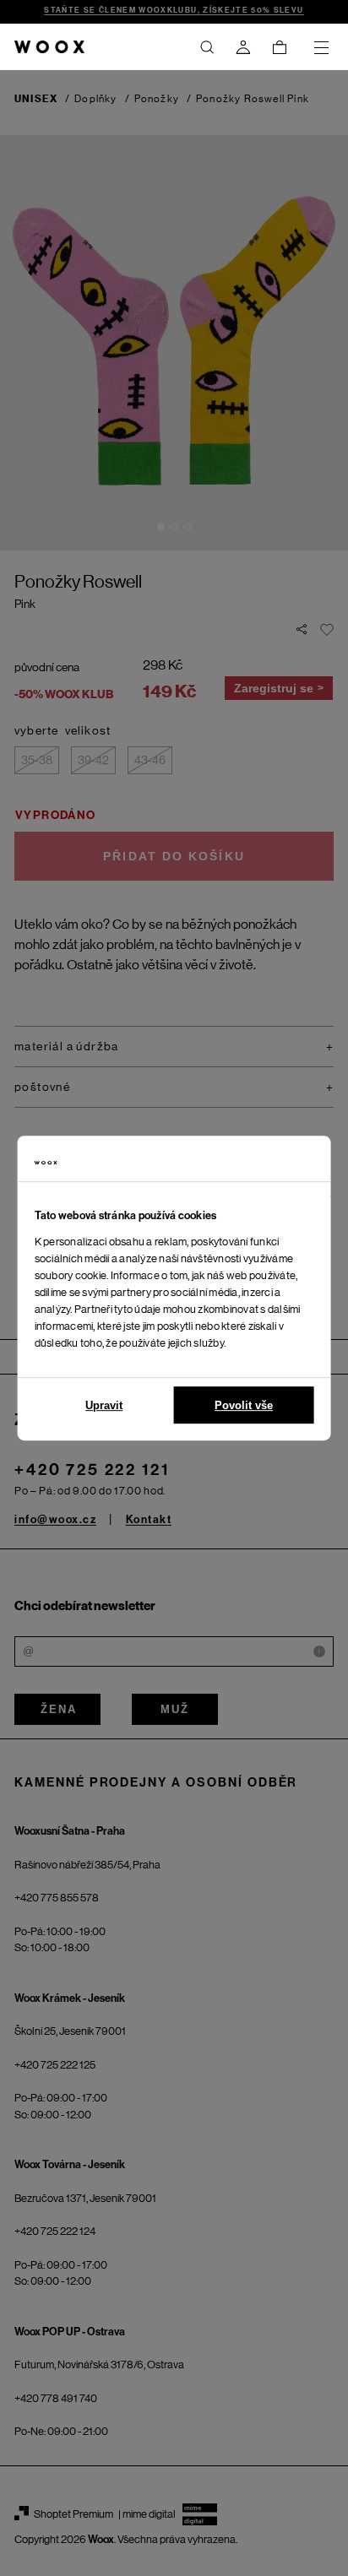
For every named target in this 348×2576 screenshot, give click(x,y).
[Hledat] (207, 47)
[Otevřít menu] (321, 47)
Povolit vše (244, 1405)
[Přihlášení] (243, 47)
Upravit (104, 1405)
